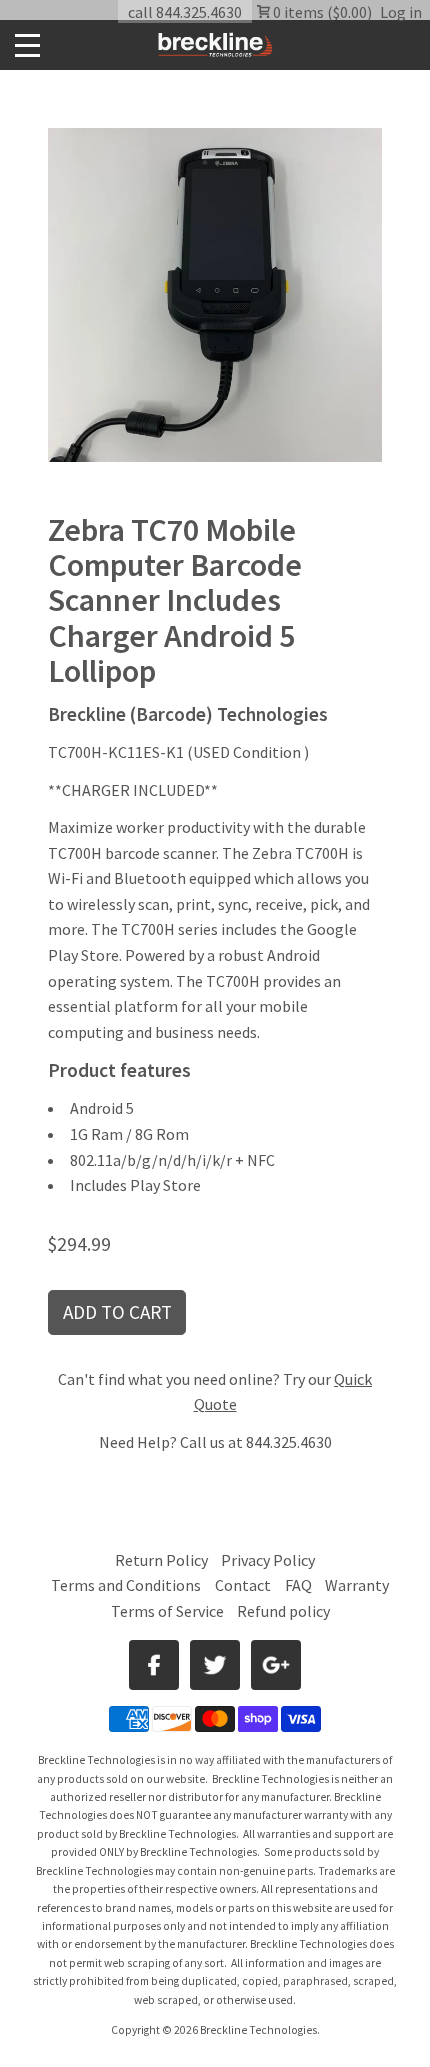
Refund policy (283, 1611)
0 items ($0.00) (321, 12)
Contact (243, 1585)
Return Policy (161, 1560)
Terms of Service (167, 1611)
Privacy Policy (268, 1560)
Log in (401, 12)
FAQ (298, 1585)
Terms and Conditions (127, 1585)
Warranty (357, 1585)
